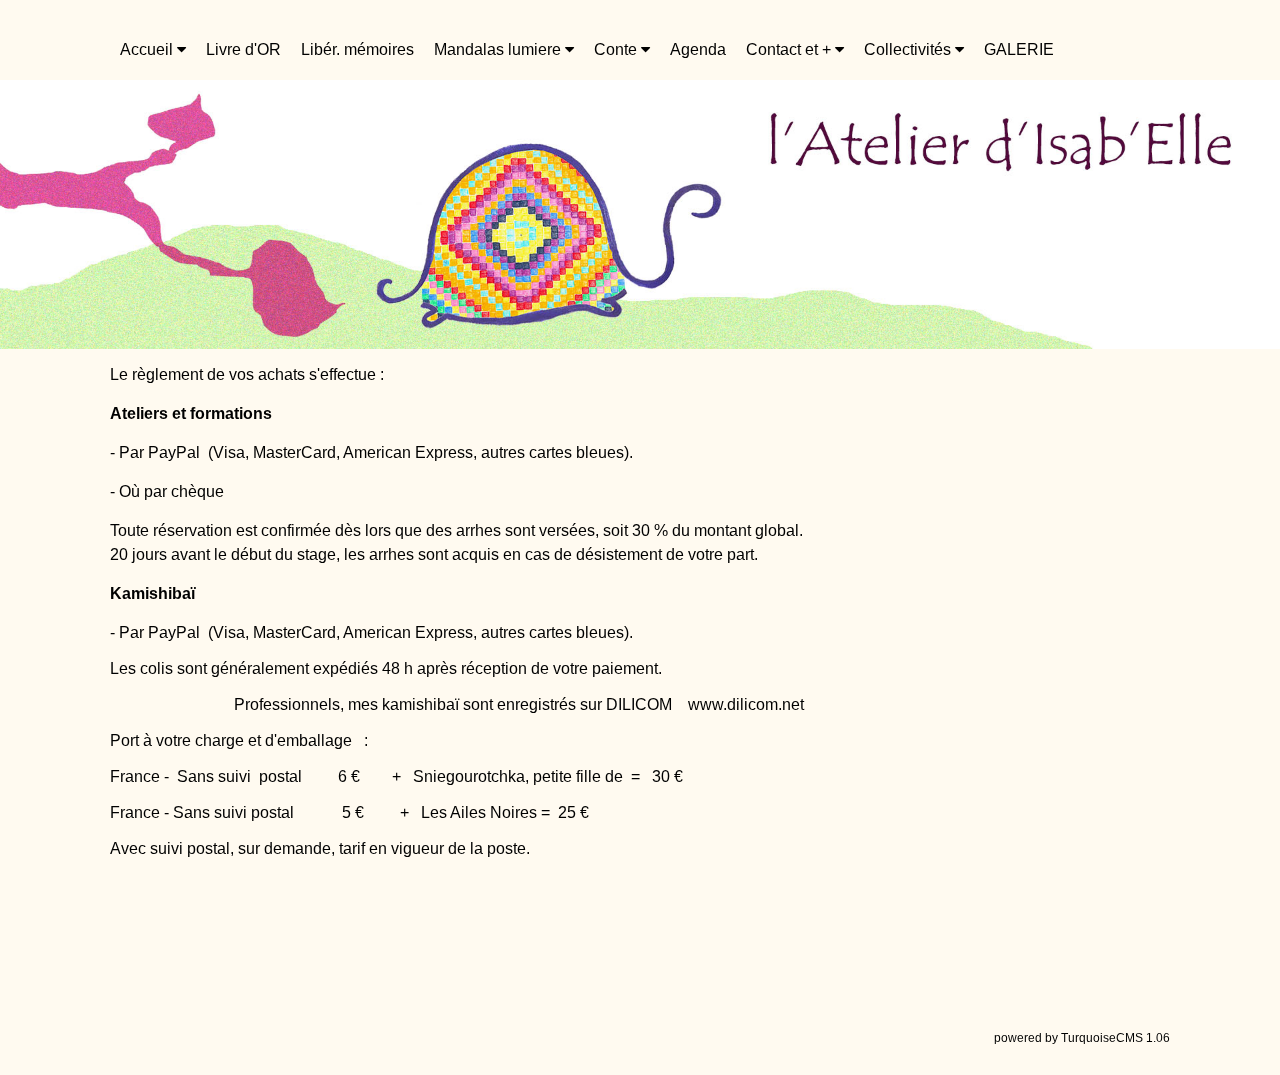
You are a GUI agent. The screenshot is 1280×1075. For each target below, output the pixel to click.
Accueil (148, 49)
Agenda (698, 49)
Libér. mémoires (357, 49)
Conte (617, 49)
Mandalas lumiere (499, 49)
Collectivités (909, 49)
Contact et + (790, 49)
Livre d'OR (243, 49)
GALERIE (1019, 49)
